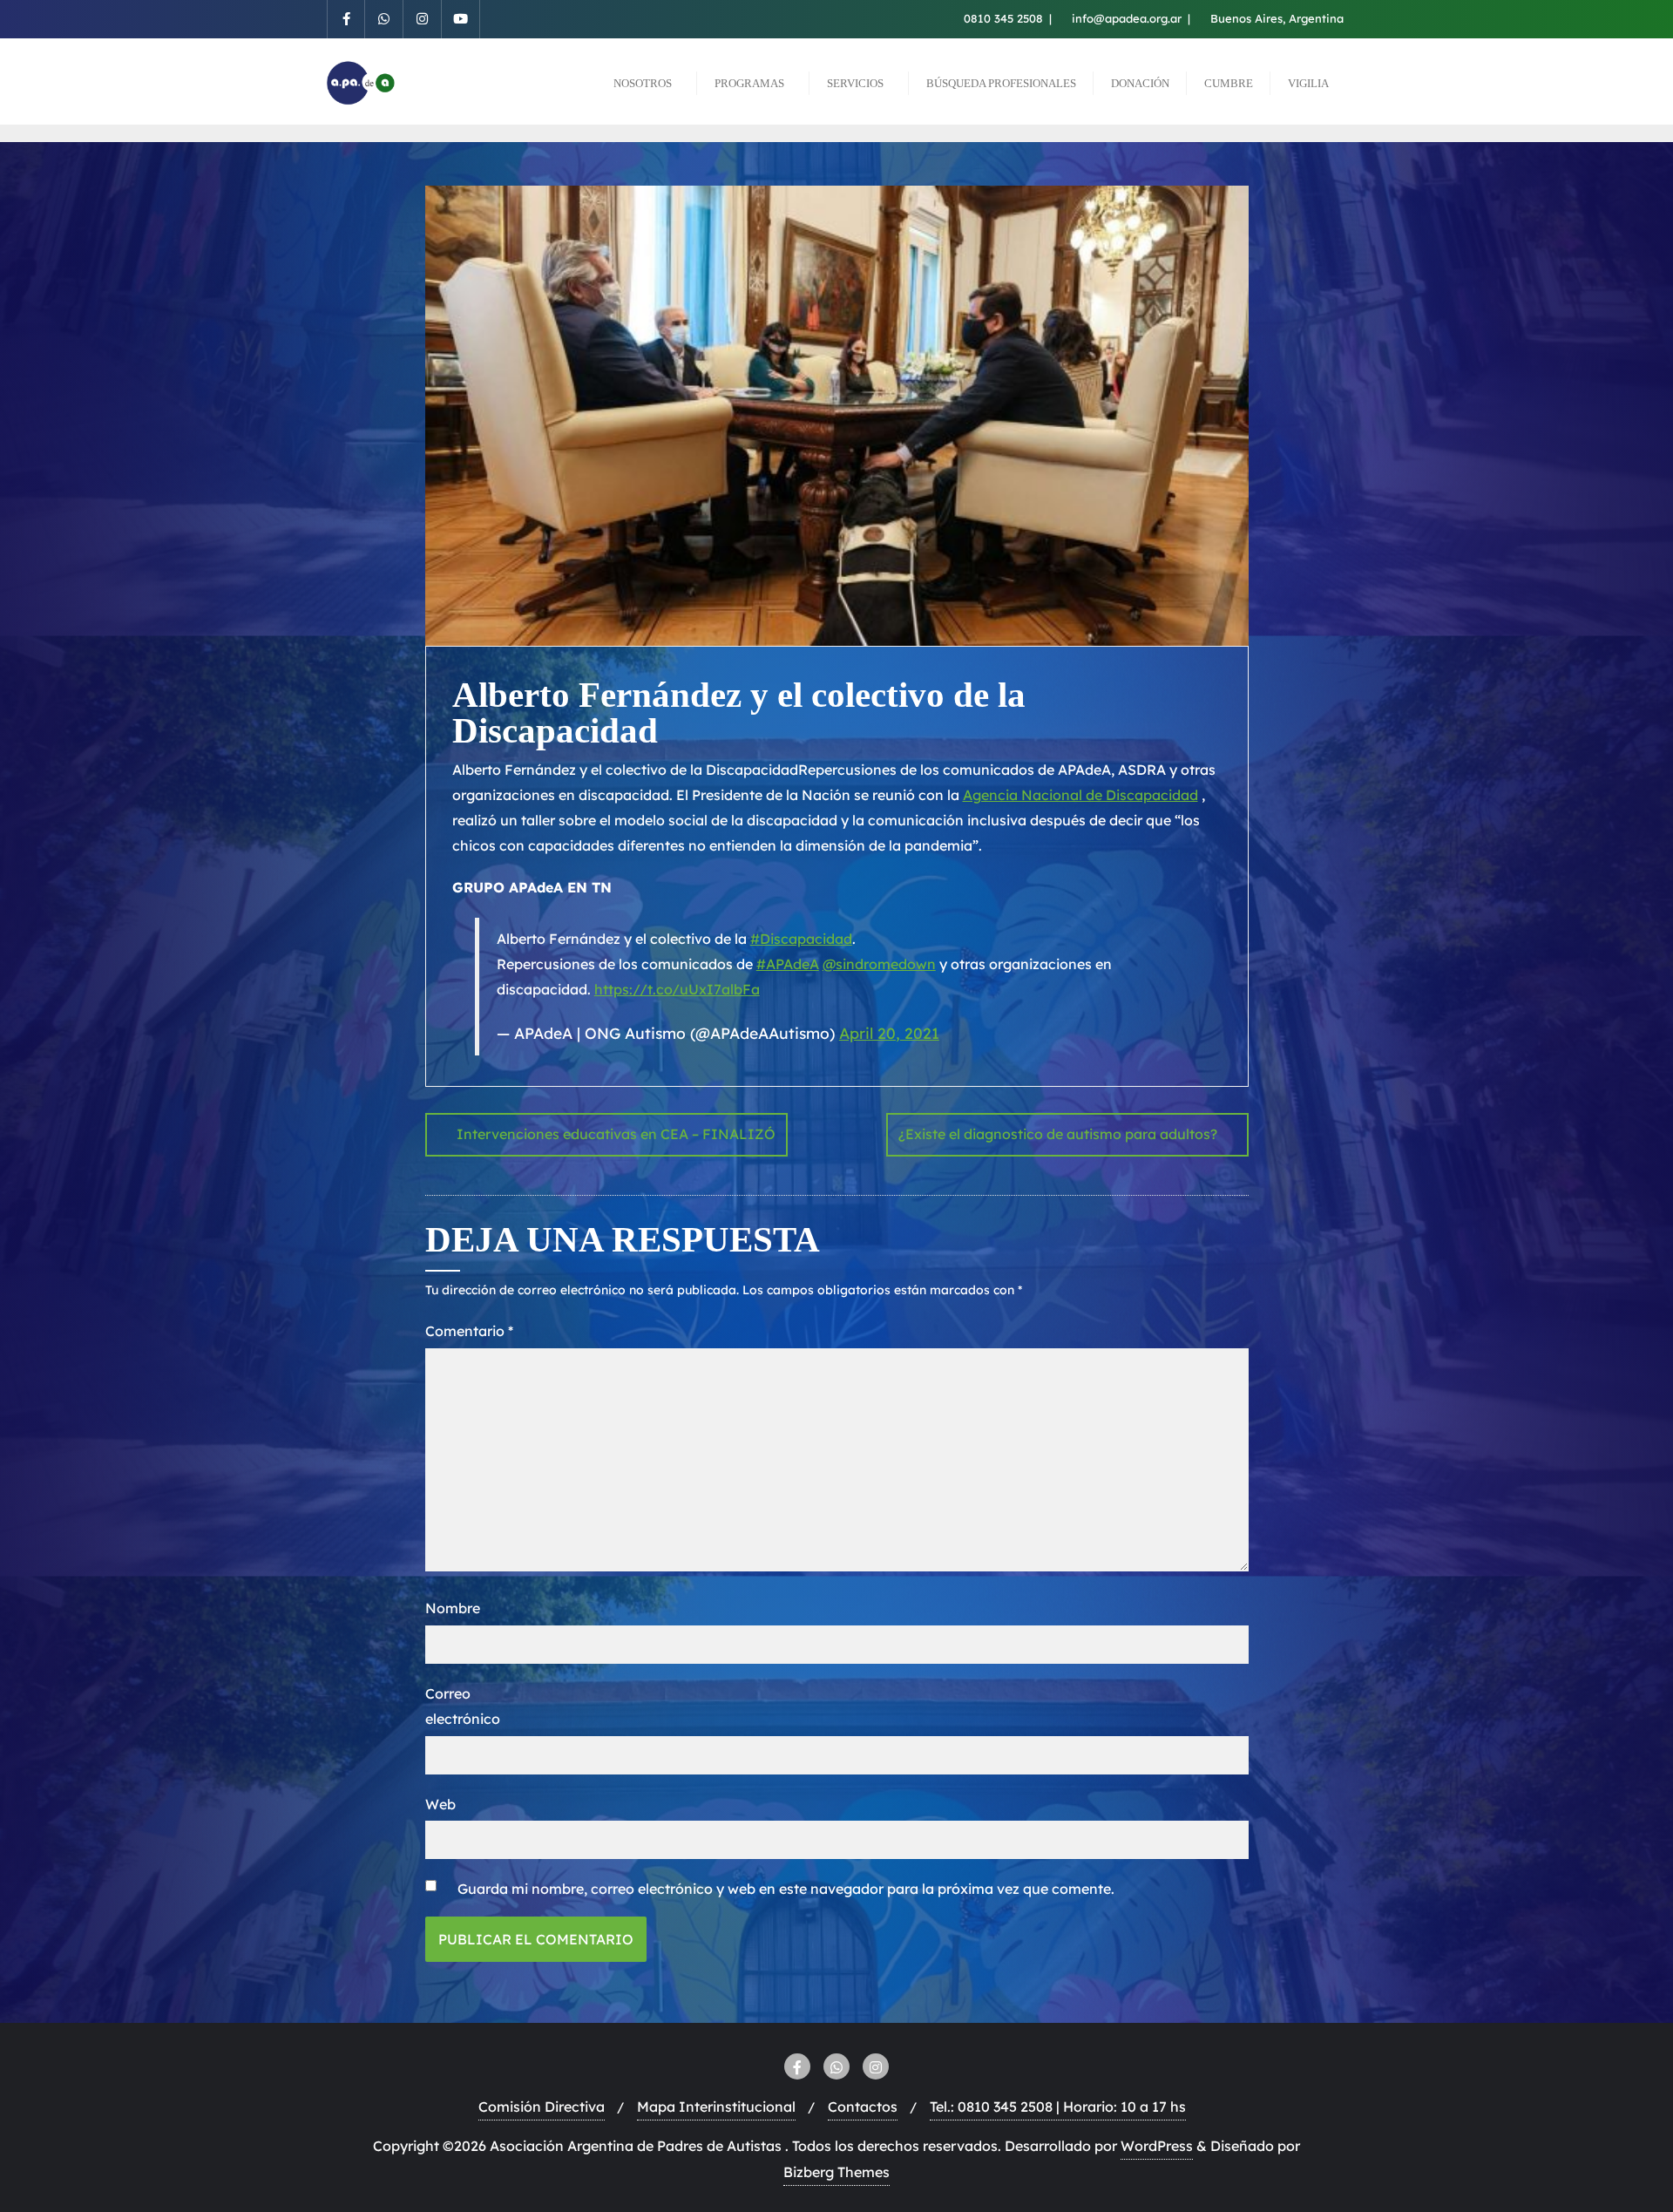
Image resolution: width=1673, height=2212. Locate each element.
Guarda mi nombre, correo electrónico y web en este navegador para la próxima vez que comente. (786, 1889)
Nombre (453, 1608)
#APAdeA (788, 964)
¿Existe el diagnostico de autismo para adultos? (1058, 1134)
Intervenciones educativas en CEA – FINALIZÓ (616, 1134)
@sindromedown (879, 964)
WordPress (1157, 2146)
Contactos (863, 2107)
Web (440, 1804)
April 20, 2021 (889, 1033)
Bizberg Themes (836, 2172)
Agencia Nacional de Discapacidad (1080, 795)
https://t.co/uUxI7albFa (677, 989)
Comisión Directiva (542, 2107)
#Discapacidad (801, 939)
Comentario (469, 1331)
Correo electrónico (463, 1706)
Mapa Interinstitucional (716, 2107)
